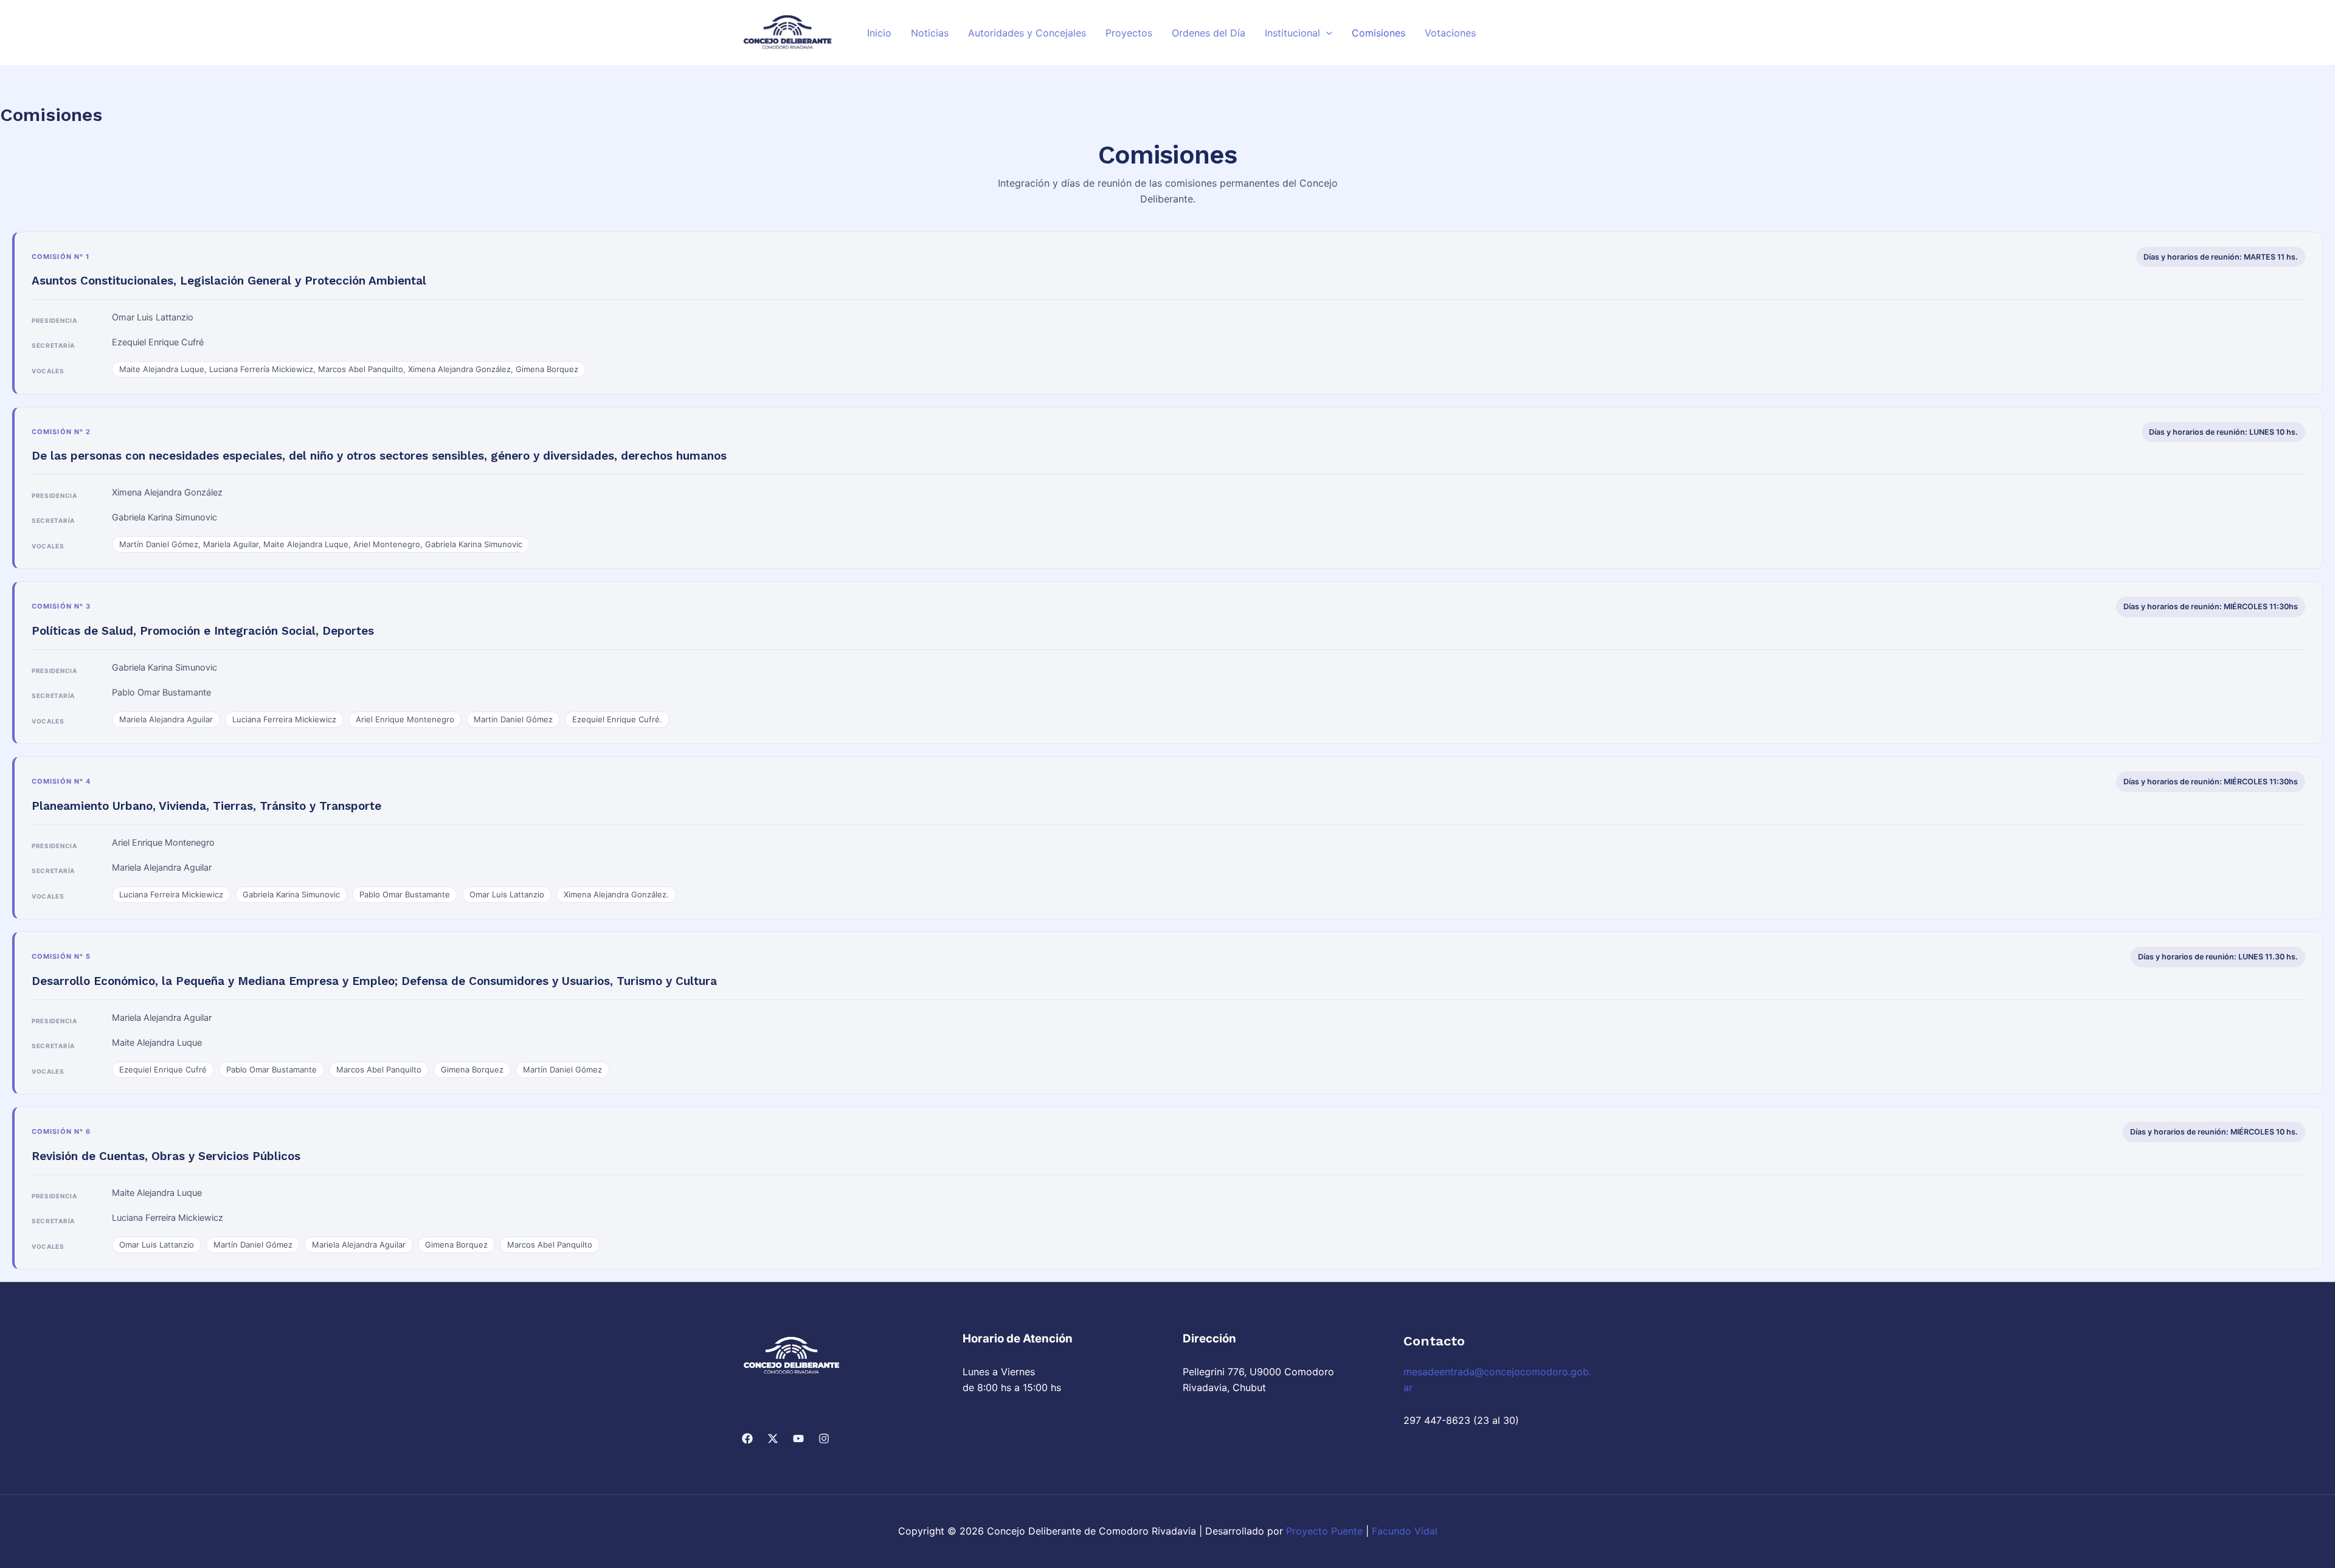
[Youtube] (798, 1438)
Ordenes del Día (1209, 33)
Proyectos (1129, 33)
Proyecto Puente (1324, 1531)
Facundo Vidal (1405, 1531)
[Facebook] (747, 1438)
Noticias (930, 33)
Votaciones (1450, 33)
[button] (1326, 33)
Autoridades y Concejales (1027, 33)
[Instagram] (824, 1438)
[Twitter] (773, 1438)
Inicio (879, 33)
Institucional (1292, 33)
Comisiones (1379, 33)
